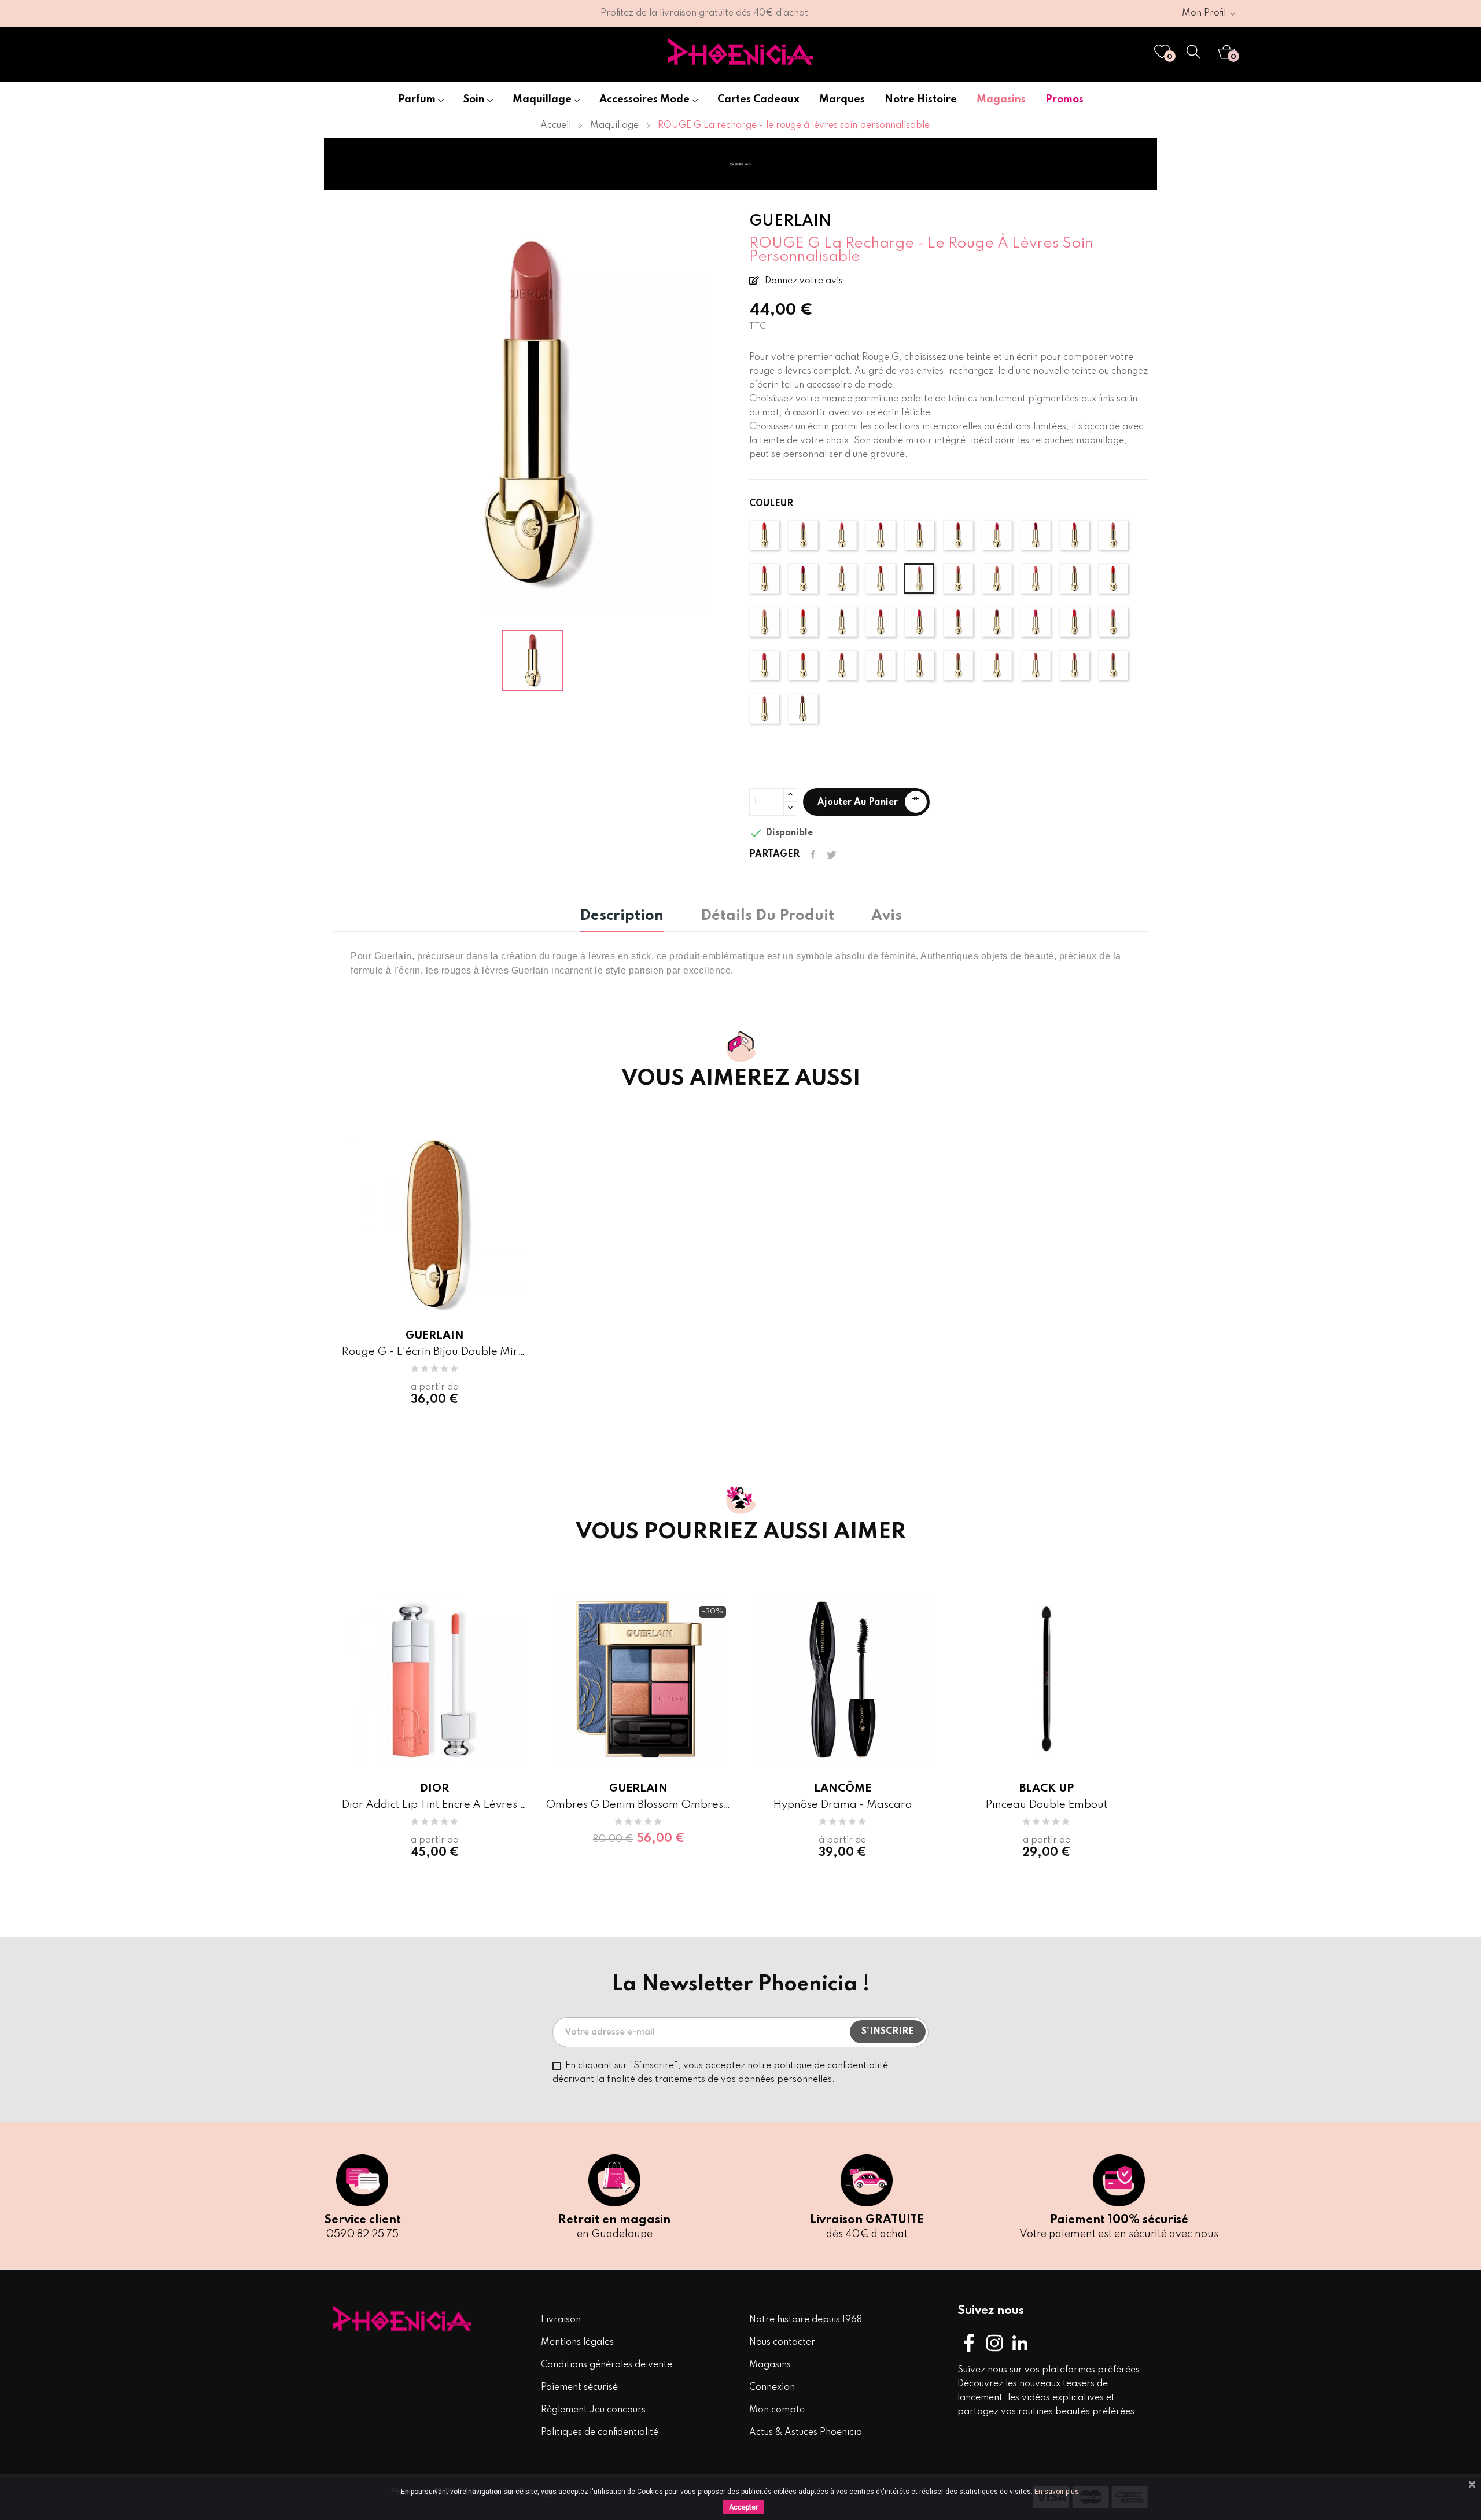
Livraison (561, 2320)
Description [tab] (622, 916)
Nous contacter (782, 2342)
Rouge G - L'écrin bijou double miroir (435, 1352)
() (1170, 57)
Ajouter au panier (858, 802)
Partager (813, 854)
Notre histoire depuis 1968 (806, 2320)
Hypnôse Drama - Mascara (843, 1805)
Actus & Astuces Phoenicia (806, 2433)
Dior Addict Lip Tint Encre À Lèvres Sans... (435, 1805)
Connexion (772, 2388)
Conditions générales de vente (607, 2365)
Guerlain (435, 1335)
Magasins (770, 2365)
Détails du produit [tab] (767, 916)
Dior (434, 1788)
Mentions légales (577, 2342)
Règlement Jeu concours (593, 2410)
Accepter (743, 2507)
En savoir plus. (1058, 2492)
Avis (887, 916)
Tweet (832, 854)
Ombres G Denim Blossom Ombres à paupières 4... (639, 1805)
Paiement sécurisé (579, 2388)
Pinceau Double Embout (1046, 1805)
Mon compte (777, 2410)
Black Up (1047, 1788)
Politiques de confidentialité (600, 2433)
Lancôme (843, 1788)
